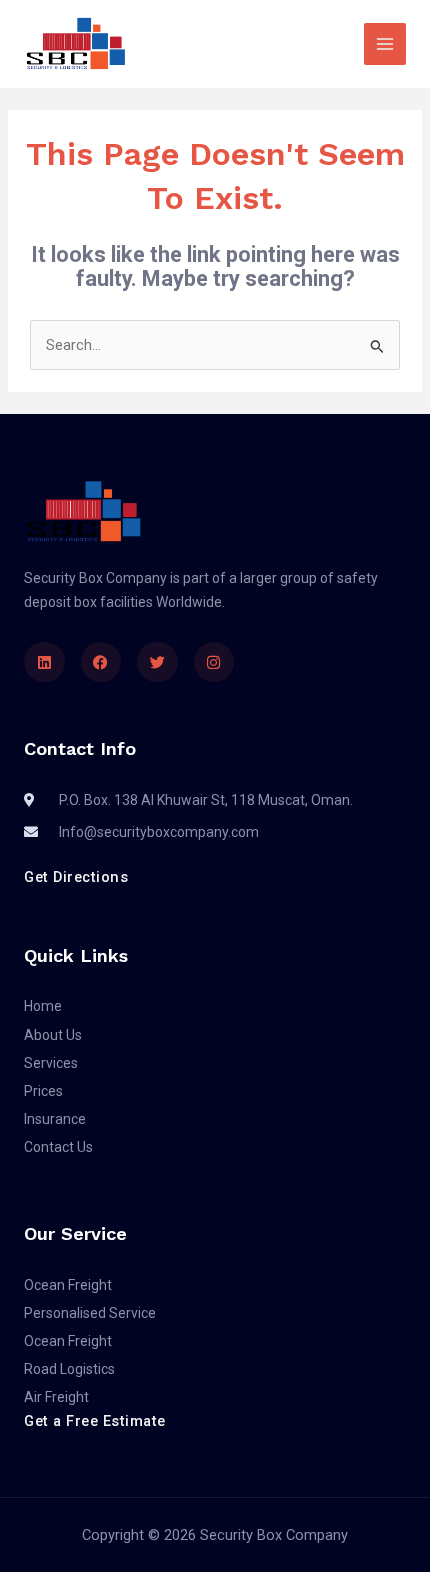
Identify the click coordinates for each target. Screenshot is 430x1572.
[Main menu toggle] (385, 44)
